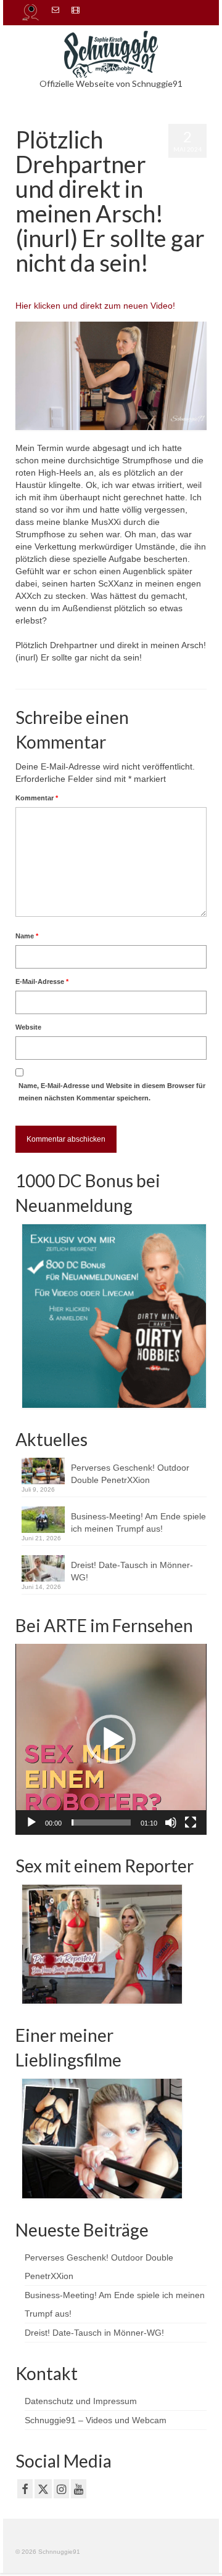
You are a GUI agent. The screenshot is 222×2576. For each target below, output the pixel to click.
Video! (163, 306)
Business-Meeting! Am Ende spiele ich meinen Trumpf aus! (138, 1522)
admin (44, 287)
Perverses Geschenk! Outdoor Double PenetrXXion (130, 1474)
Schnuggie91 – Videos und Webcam (96, 2420)
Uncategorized (145, 287)
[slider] (101, 1822)
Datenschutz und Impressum (81, 2401)
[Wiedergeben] (31, 1822)
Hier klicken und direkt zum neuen (83, 306)
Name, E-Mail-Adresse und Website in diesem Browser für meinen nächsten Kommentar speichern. (112, 1092)
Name (27, 936)
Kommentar (37, 798)
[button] (111, 1739)
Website (28, 1027)
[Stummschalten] (171, 1822)
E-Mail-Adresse (42, 981)
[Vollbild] (191, 1822)
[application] (111, 1739)
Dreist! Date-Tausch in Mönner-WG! (132, 1571)
